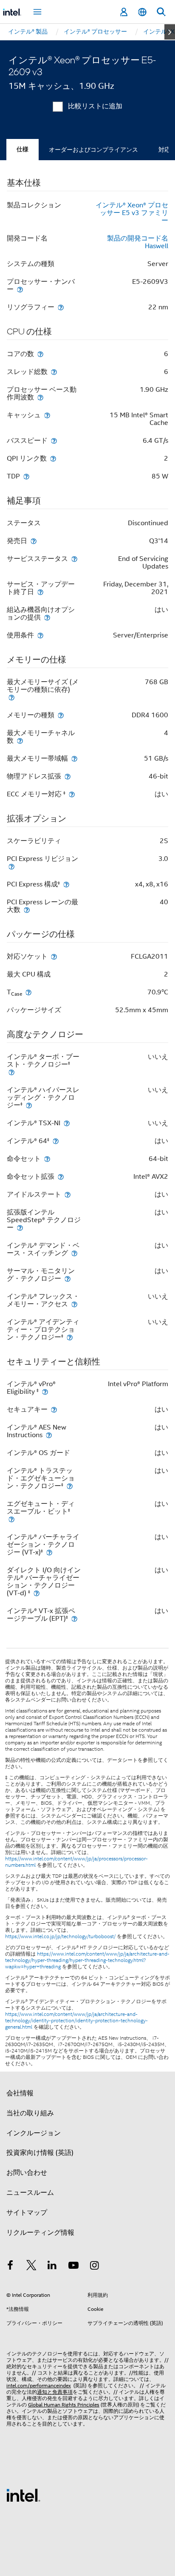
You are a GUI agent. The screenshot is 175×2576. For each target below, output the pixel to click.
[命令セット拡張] (61, 1176)
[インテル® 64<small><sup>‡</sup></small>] (56, 1141)
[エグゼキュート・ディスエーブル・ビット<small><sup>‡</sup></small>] (11, 1519)
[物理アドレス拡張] (68, 776)
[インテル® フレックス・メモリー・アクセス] (74, 1304)
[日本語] (142, 12)
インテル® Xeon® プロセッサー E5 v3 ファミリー (132, 213)
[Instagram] (94, 2267)
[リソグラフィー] (61, 307)
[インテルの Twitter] (31, 2267)
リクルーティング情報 (40, 2233)
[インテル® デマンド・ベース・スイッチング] (74, 1253)
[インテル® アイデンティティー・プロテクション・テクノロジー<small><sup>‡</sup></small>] (70, 1337)
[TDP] (26, 476)
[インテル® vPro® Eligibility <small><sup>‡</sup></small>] (45, 1391)
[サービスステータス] (74, 559)
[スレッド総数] (54, 372)
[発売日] (34, 541)
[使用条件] (40, 635)
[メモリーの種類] (61, 715)
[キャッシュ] (47, 415)
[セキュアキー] (54, 1409)
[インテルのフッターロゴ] (23, 2495)
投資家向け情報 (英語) (40, 2153)
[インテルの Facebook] (10, 2267)
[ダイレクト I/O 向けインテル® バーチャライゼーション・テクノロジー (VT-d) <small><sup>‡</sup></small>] (37, 1593)
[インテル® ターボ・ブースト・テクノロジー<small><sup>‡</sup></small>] (11, 1072)
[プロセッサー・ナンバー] (20, 289)
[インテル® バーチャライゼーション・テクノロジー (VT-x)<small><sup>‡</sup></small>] (49, 1552)
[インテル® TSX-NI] (67, 1123)
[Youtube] (73, 2267)
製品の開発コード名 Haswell (138, 242)
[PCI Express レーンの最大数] (27, 910)
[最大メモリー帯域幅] (74, 758)
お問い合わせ (27, 2173)
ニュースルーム (30, 2193)
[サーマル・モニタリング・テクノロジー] (68, 1278)
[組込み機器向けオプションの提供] (47, 617)
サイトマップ (27, 2213)
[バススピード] (54, 440)
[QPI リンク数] (53, 458)
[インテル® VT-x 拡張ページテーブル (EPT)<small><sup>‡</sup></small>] (74, 1618)
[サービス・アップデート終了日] (40, 592)
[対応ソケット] (54, 956)
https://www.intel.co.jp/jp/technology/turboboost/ (60, 1936)
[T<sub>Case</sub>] (28, 992)
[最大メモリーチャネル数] (20, 740)
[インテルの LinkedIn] (52, 2267)
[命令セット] (47, 1159)
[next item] (170, 32)
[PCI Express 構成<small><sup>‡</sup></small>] (66, 884)
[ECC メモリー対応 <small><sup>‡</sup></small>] (72, 794)
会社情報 (20, 2093)
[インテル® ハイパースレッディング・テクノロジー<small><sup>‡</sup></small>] (29, 1105)
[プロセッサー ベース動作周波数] (40, 397)
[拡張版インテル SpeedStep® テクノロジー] (20, 1227)
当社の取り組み (30, 2113)
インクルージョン (34, 2133)
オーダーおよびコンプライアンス (93, 150)
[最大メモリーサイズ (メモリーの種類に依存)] (11, 697)
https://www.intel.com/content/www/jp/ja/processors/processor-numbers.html (76, 1862)
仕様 (23, 149)
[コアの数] (40, 354)
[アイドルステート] (68, 1194)
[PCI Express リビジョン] (11, 866)
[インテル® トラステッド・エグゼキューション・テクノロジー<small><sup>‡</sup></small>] (70, 1486)
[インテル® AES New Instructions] (49, 1435)
